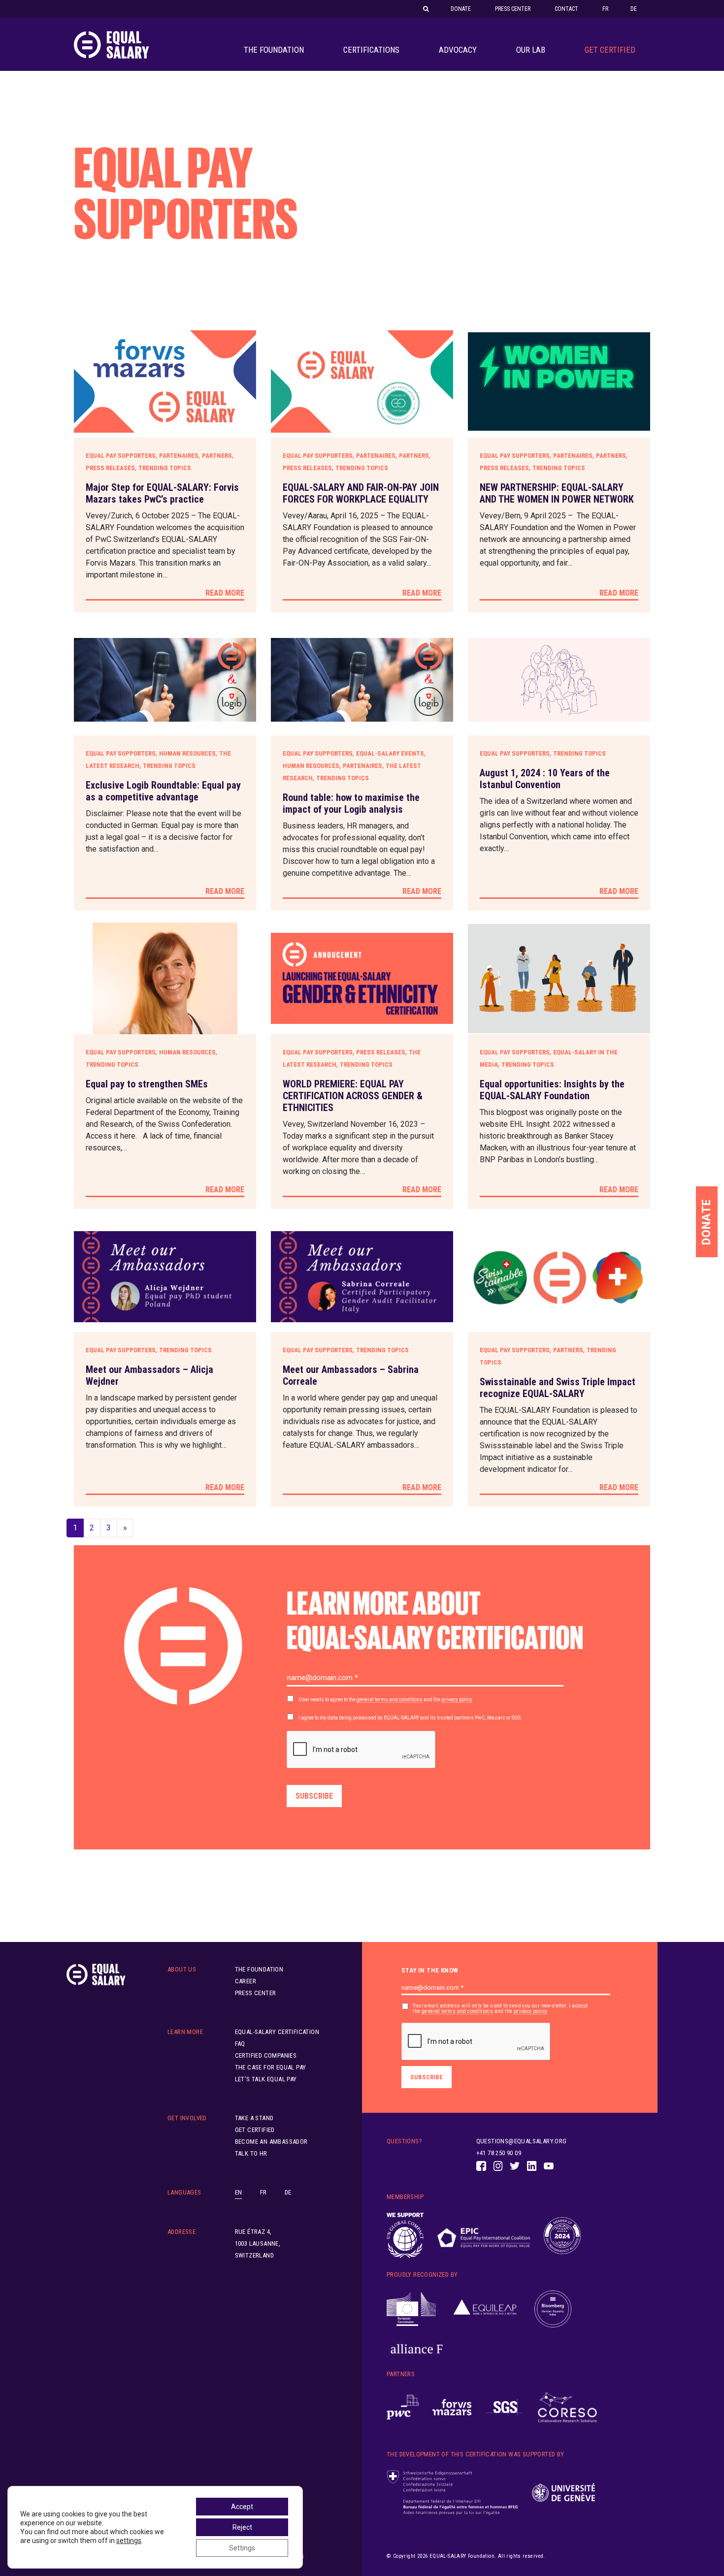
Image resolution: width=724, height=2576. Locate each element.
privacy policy (457, 1700)
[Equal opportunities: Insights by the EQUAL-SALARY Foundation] (559, 978)
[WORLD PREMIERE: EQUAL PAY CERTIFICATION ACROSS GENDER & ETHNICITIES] (362, 978)
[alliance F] (417, 2349)
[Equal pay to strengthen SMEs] (165, 978)
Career (246, 1981)
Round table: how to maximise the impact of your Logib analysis (351, 803)
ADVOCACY (458, 50)
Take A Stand (254, 2118)
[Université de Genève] (563, 2493)
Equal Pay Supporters (121, 456)
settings (129, 2541)
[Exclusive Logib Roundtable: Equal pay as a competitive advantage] (165, 680)
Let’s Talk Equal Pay (266, 2079)
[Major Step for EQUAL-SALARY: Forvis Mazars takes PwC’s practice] (165, 382)
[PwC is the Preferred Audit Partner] (403, 2407)
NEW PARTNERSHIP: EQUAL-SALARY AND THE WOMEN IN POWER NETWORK (557, 493)
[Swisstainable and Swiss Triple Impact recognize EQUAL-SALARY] (559, 1277)
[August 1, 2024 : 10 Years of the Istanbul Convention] (559, 680)
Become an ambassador (271, 2142)
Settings (242, 2548)
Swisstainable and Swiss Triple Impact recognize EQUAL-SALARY (558, 1388)
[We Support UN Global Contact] (405, 2235)
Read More (225, 593)
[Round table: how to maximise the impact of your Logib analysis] (362, 680)
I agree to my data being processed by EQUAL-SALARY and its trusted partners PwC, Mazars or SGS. (410, 1718)
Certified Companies (266, 2055)
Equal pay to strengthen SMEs (147, 1084)
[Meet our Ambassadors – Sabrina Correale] (362, 1277)
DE (634, 9)
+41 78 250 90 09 (499, 2153)
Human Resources (187, 753)
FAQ (240, 2044)
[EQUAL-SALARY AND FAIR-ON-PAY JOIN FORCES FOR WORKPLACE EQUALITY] (362, 382)
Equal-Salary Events (390, 753)
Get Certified (610, 50)
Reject (242, 2527)
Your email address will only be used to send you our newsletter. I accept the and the (500, 2008)
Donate (461, 9)
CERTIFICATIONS (371, 50)
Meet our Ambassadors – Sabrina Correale (351, 1375)
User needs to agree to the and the (385, 1700)
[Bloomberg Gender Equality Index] (553, 2309)
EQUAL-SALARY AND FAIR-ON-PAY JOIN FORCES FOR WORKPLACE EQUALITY (361, 493)
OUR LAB (531, 50)
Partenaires (179, 456)
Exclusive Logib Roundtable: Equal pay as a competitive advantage (163, 791)
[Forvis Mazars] (452, 2407)
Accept (242, 2507)
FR (605, 9)
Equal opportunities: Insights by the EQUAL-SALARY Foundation (552, 1090)
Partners (217, 456)
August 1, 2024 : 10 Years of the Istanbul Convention (545, 779)
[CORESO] (567, 2407)
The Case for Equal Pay (271, 2067)
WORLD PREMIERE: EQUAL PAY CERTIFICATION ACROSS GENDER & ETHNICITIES (353, 1096)
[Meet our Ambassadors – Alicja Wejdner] (165, 1277)
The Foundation (274, 50)
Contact (566, 9)
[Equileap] (485, 2309)
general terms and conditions (390, 1700)
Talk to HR (251, 2153)
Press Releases (110, 468)
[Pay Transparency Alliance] (562, 2236)
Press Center (513, 9)
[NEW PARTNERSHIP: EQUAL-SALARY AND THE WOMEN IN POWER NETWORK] (559, 382)
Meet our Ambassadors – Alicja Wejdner (149, 1375)
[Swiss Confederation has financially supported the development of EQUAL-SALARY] (452, 2493)
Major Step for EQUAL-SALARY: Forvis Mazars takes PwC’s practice (162, 493)
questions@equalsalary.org (522, 2141)
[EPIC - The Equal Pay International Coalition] (483, 2236)
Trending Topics (165, 468)
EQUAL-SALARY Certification (277, 2032)
